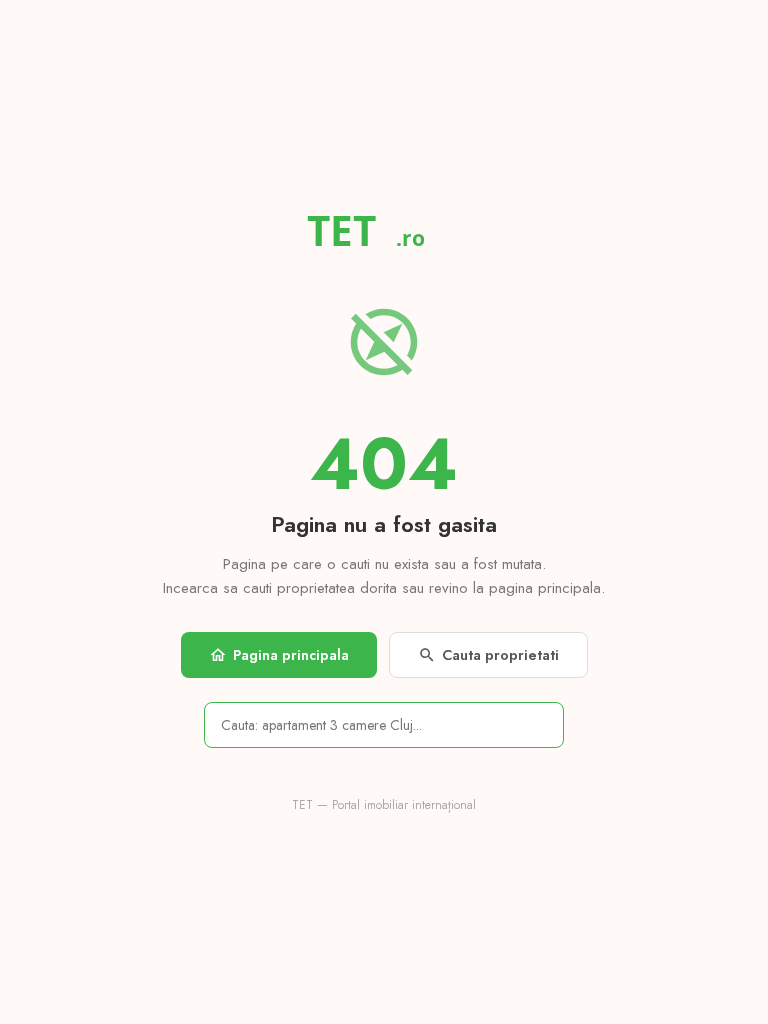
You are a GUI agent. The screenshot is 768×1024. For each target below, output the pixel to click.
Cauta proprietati (488, 655)
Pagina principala (279, 655)
